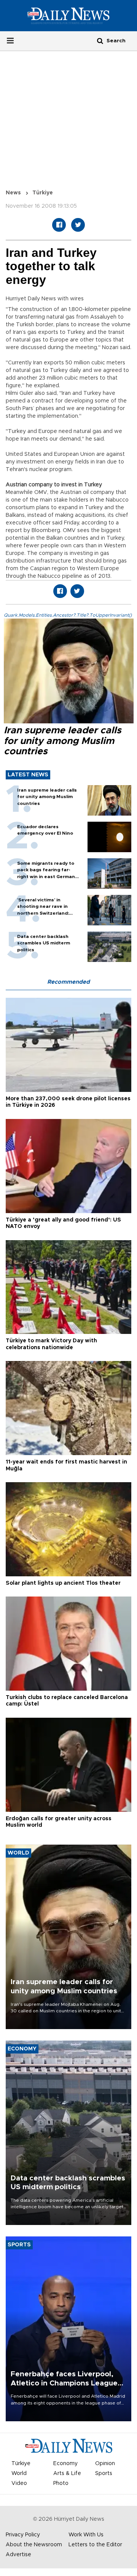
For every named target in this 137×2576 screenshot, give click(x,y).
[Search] (100, 41)
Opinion (105, 2464)
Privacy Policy (23, 2535)
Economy (65, 2464)
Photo (61, 2483)
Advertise (18, 2555)
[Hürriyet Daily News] (68, 16)
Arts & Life (67, 2473)
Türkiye (43, 193)
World (19, 2473)
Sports (104, 2473)
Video (19, 2483)
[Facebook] (59, 225)
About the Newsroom (34, 2545)
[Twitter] (78, 225)
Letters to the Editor (95, 2545)
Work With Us (86, 2535)
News (13, 193)
